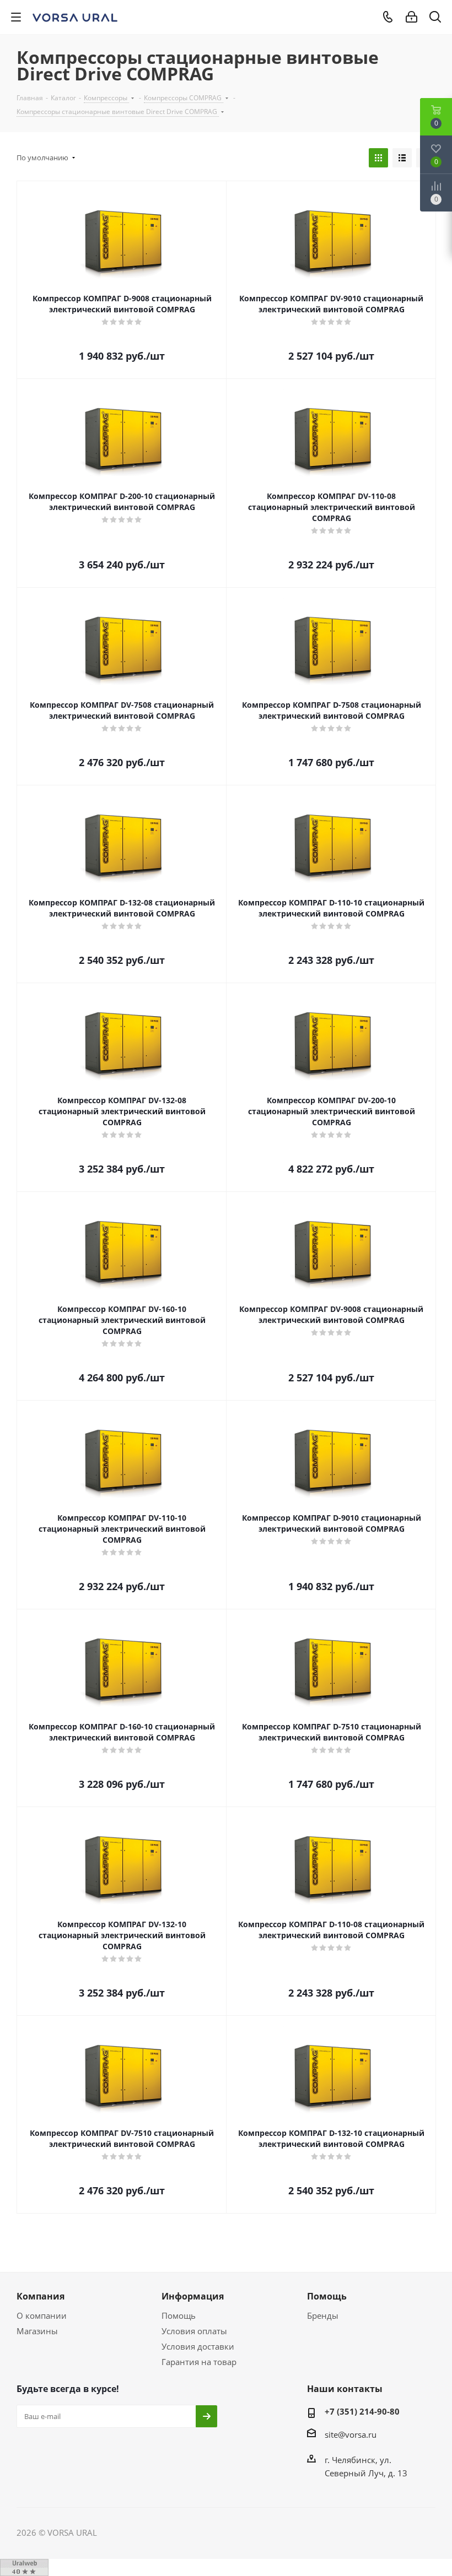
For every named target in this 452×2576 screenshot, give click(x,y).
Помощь (179, 2315)
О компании (42, 2315)
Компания (41, 2296)
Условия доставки (198, 2346)
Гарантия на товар (199, 2362)
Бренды (323, 2315)
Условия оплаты (194, 2331)
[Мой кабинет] (411, 17)
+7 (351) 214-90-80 (362, 2411)
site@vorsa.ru (351, 2434)
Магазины (37, 2331)
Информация (193, 2296)
